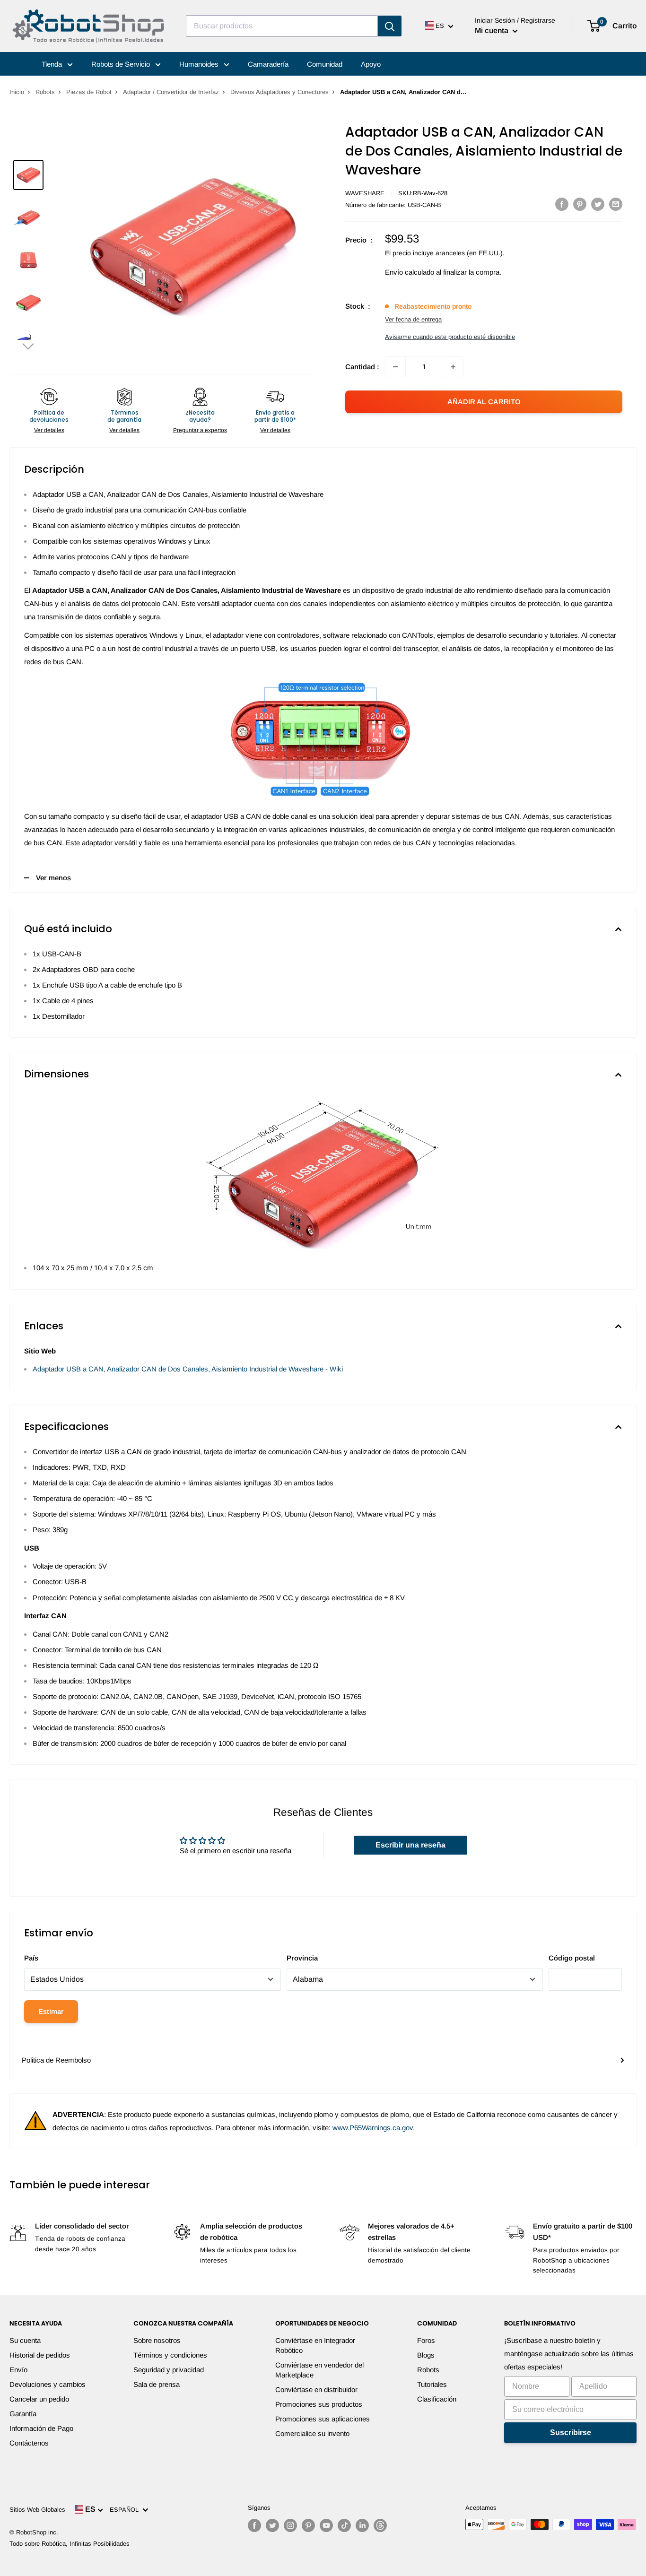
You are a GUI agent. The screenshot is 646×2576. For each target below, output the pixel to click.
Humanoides (200, 64)
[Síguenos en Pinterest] (308, 2525)
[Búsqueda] (390, 26)
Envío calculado (410, 272)
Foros (426, 2340)
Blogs (426, 2355)
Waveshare (365, 193)
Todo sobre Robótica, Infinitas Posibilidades (70, 2544)
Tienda (53, 64)
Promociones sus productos (319, 2404)
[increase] (453, 367)
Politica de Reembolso (56, 2060)
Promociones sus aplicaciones (323, 2419)
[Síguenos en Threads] (380, 2525)
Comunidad (325, 64)
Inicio (17, 92)
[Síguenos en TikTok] (344, 2525)
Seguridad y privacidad (169, 2370)
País (31, 1958)
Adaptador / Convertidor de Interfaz (171, 92)
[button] (28, 346)
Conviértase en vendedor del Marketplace (319, 2370)
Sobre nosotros (157, 2340)
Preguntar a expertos (200, 430)
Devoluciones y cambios (48, 2384)
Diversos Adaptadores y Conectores (279, 92)
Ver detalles (49, 430)
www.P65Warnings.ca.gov (373, 2128)
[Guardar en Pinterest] (580, 204)
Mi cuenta (493, 30)
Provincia (302, 1958)
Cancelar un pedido (39, 2399)
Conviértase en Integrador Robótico (315, 2345)
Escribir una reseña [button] (410, 1845)
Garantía (23, 2414)
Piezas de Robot (89, 92)
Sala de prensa (157, 2384)
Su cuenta (25, 2340)
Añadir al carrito (484, 402)
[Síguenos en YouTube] (326, 2525)
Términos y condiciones (170, 2355)
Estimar (51, 2011)
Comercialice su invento (312, 2433)
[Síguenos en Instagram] (290, 2525)
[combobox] (282, 26)
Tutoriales (432, 2384)
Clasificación (437, 2399)
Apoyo (371, 64)
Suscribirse (571, 2433)
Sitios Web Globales (37, 2510)
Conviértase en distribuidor (316, 2390)
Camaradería (268, 64)
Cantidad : (362, 367)
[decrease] (395, 367)
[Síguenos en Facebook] (254, 2525)
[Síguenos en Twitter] (272, 2525)
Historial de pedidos (40, 2355)
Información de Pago (41, 2428)
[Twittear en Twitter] (598, 204)
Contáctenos (29, 2443)
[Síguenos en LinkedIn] (362, 2525)
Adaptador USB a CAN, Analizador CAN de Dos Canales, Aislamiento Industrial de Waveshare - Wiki (188, 1369)
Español (126, 2510)
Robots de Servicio (122, 64)
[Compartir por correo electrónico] (616, 204)
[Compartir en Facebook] (562, 204)
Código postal (572, 1958)
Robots (45, 92)
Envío (18, 2370)
